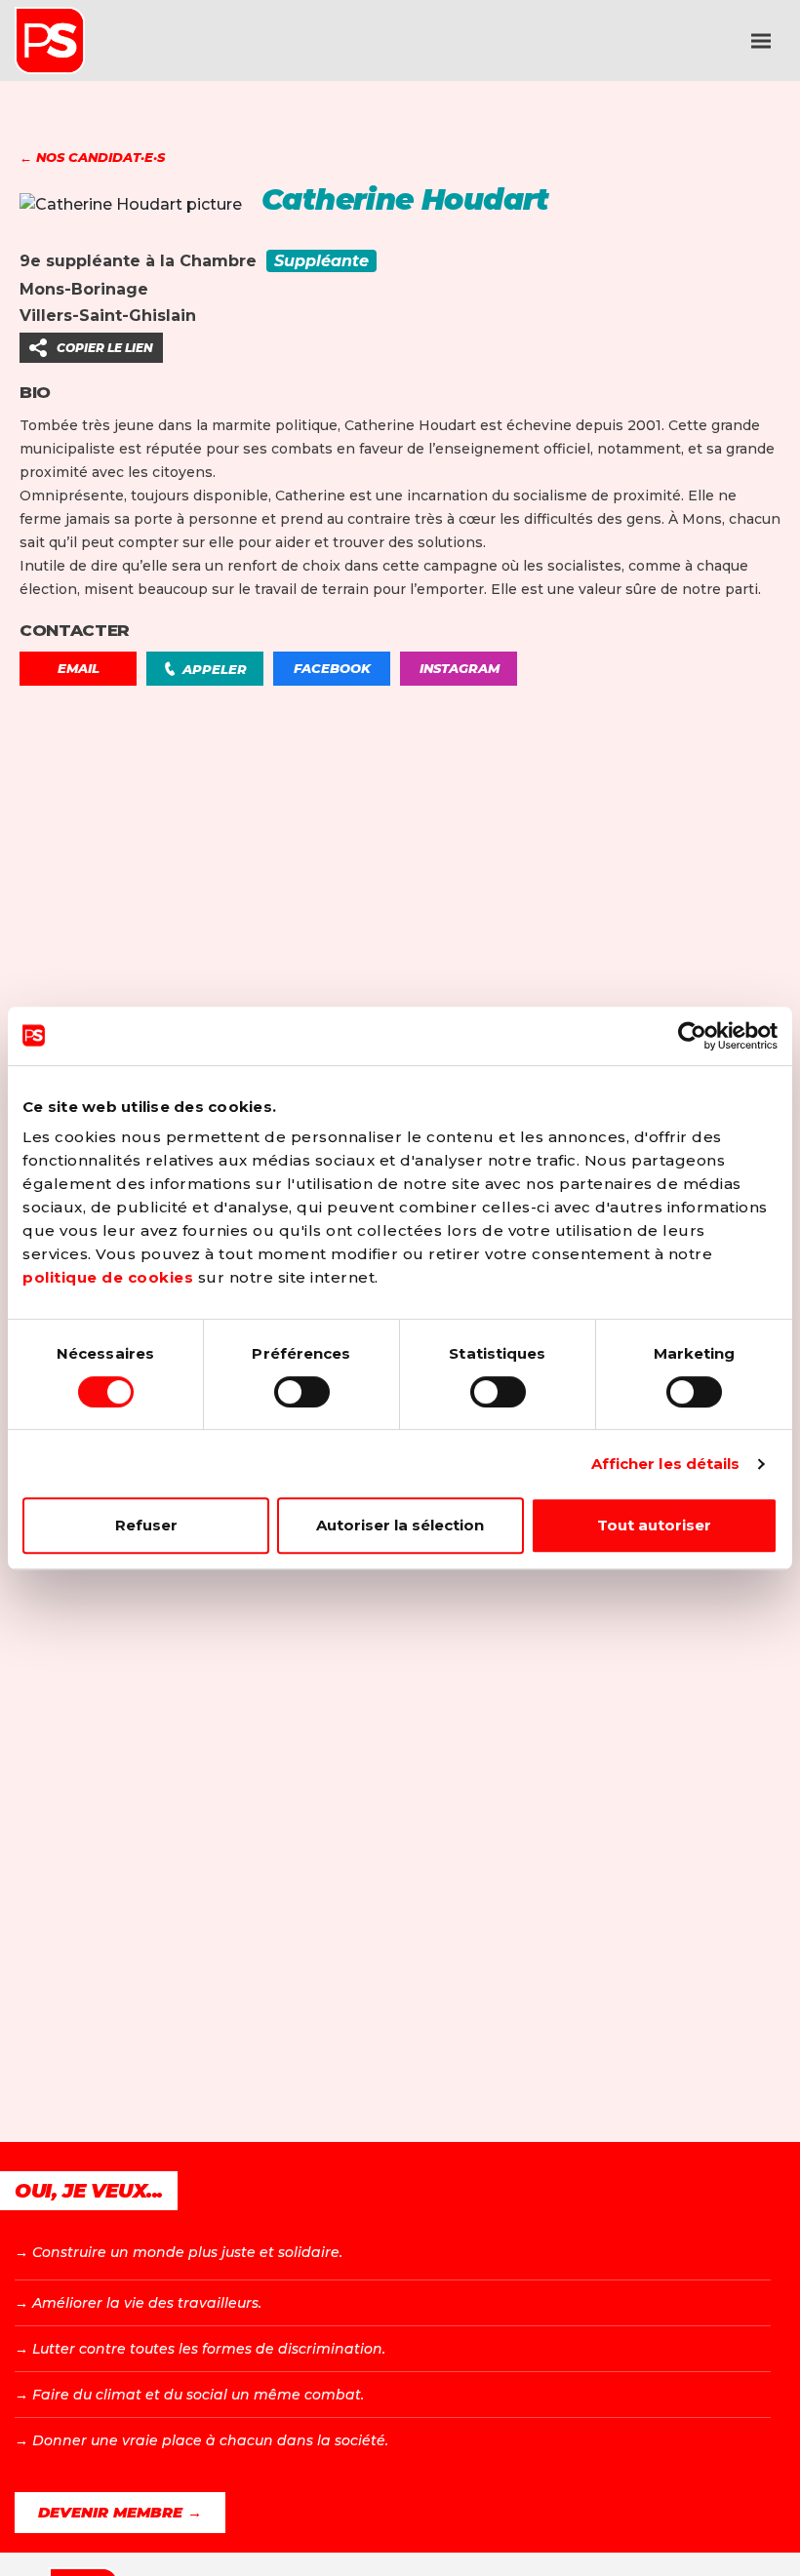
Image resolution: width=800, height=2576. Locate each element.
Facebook (332, 668)
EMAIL (79, 668)
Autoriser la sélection (400, 1525)
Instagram (460, 668)
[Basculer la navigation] (761, 41)
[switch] (302, 1392)
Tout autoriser (654, 1525)
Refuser (146, 1525)
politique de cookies (108, 1277)
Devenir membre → (120, 2512)
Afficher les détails (666, 1464)
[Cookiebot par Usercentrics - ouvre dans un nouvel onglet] (692, 1036)
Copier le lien (105, 348)
